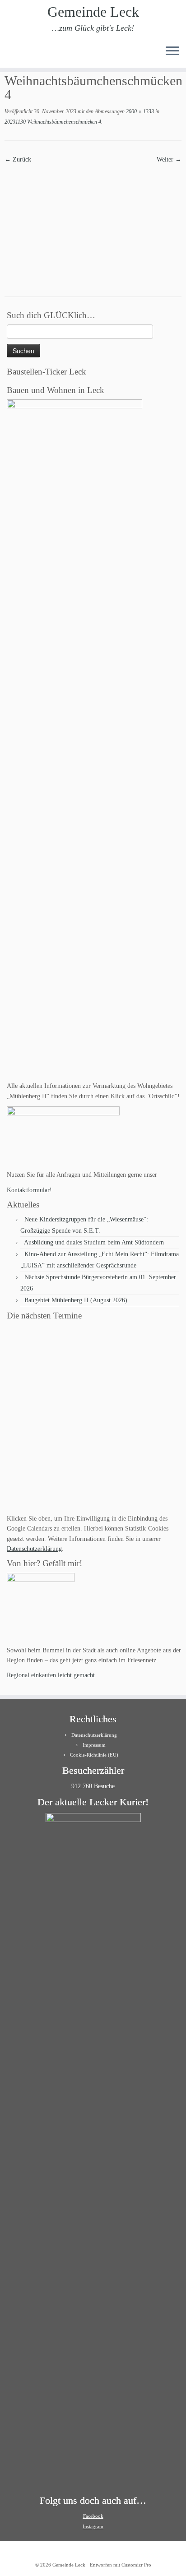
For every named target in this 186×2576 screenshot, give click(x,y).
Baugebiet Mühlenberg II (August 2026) (76, 1300)
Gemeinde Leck (93, 12)
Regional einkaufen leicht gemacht (51, 1675)
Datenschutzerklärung (34, 1549)
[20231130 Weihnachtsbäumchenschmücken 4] (93, 223)
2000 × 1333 (139, 111)
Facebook (93, 2516)
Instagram (93, 2526)
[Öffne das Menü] (172, 51)
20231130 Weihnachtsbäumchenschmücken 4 (53, 122)
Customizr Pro (136, 2565)
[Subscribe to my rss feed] (10, 54)
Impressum (94, 1745)
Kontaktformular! (29, 1190)
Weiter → (169, 160)
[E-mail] (17, 54)
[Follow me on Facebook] (25, 54)
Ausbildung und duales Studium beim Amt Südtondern (94, 1242)
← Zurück (18, 160)
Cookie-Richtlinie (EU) (94, 1755)
